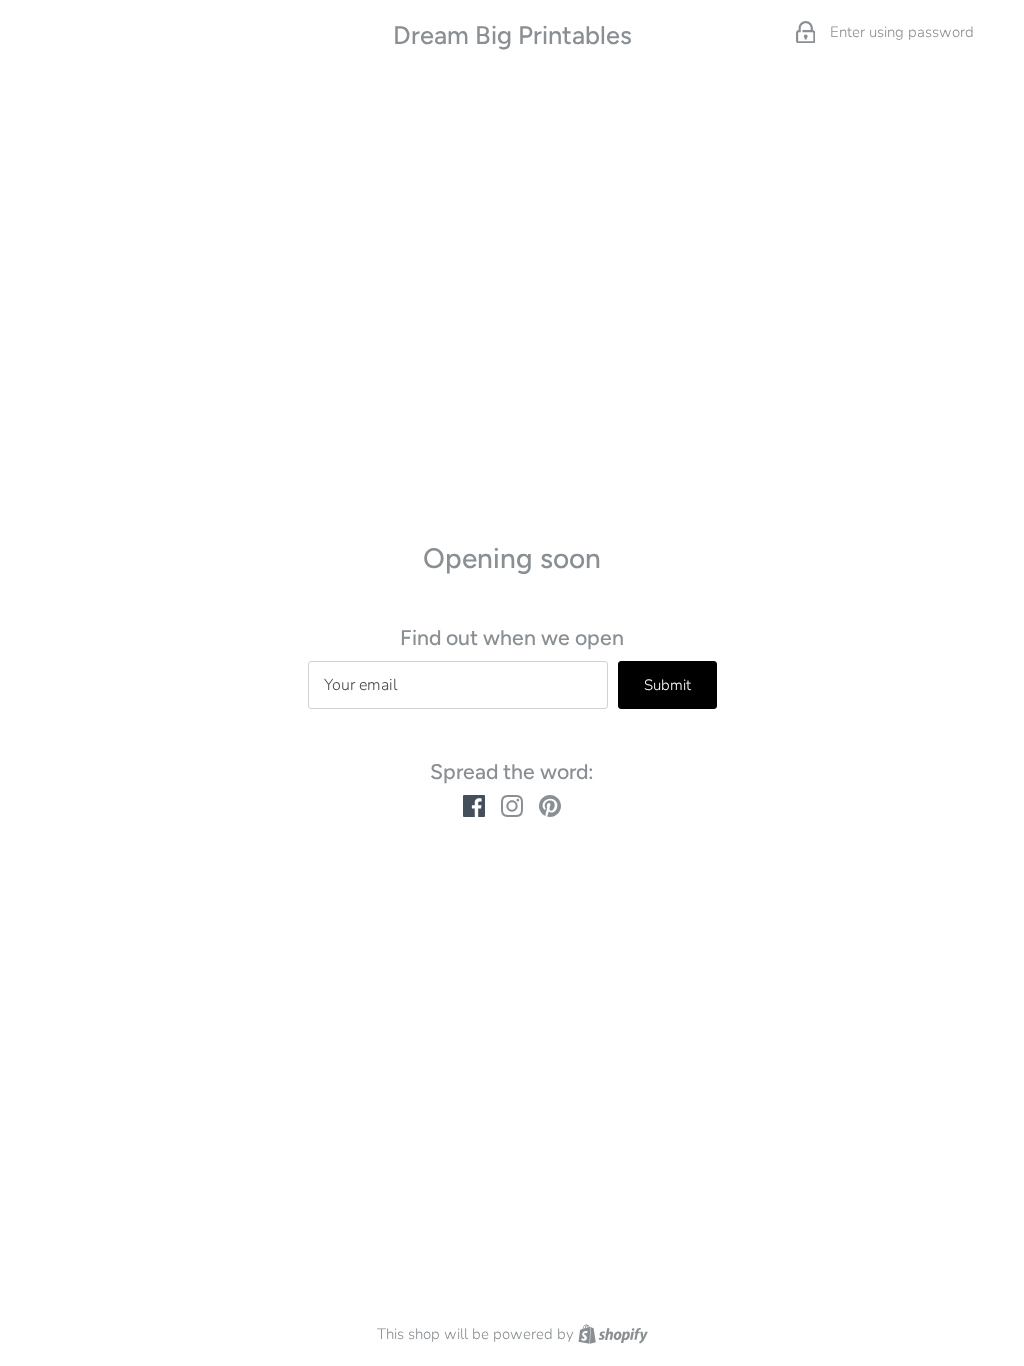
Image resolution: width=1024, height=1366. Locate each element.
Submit (667, 685)
